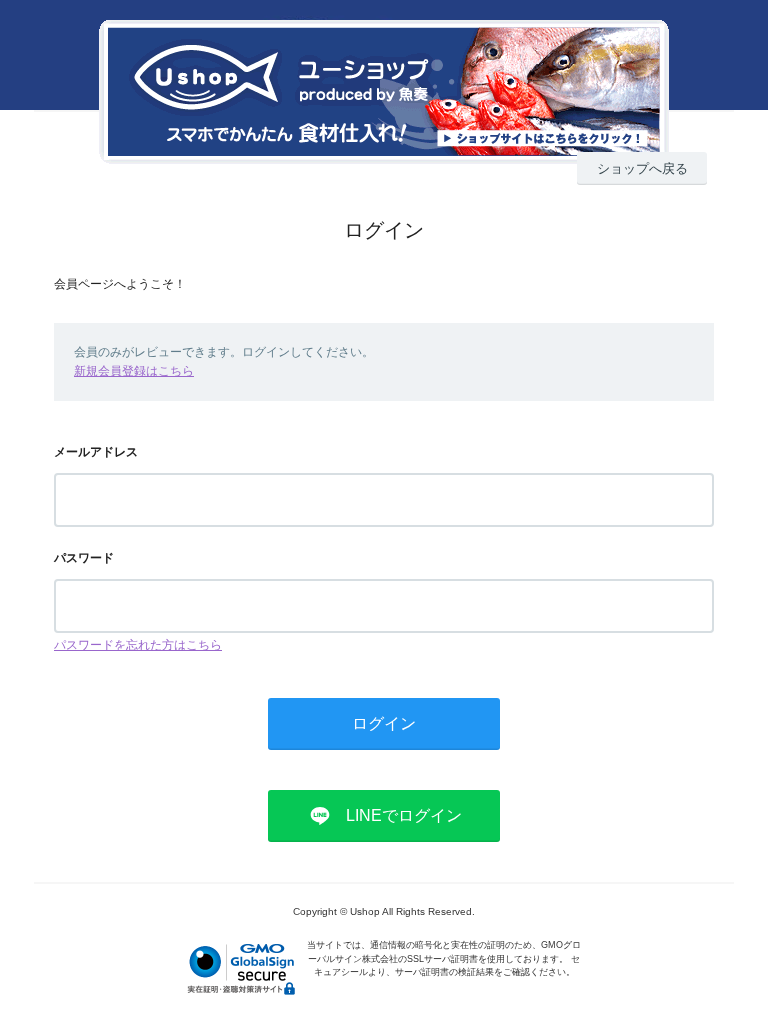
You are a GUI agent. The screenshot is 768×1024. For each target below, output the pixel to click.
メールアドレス (96, 452)
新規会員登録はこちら (134, 371)
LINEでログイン (404, 815)
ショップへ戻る (642, 168)
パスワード (84, 558)
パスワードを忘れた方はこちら (138, 645)
